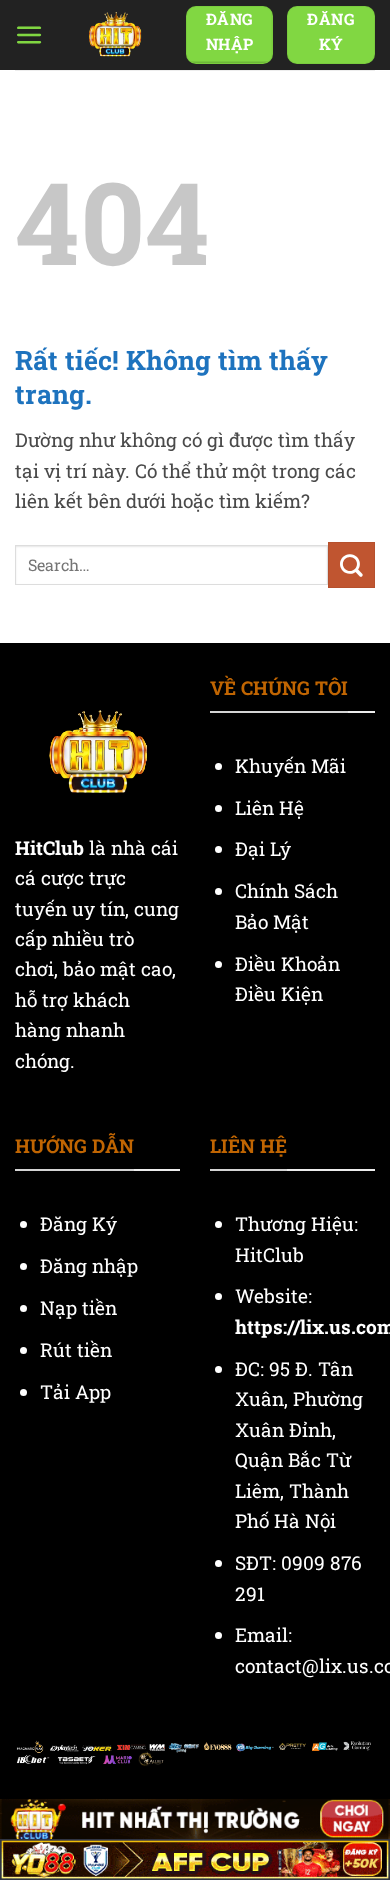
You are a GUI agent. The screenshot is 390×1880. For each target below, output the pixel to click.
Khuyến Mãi (293, 765)
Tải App (75, 1391)
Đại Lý (265, 848)
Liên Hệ (272, 807)
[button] (29, 35)
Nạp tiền (81, 1307)
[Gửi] (351, 565)
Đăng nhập (89, 1265)
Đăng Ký (78, 1223)
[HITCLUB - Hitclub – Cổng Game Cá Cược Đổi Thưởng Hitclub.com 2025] (115, 35)
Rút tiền (76, 1349)
